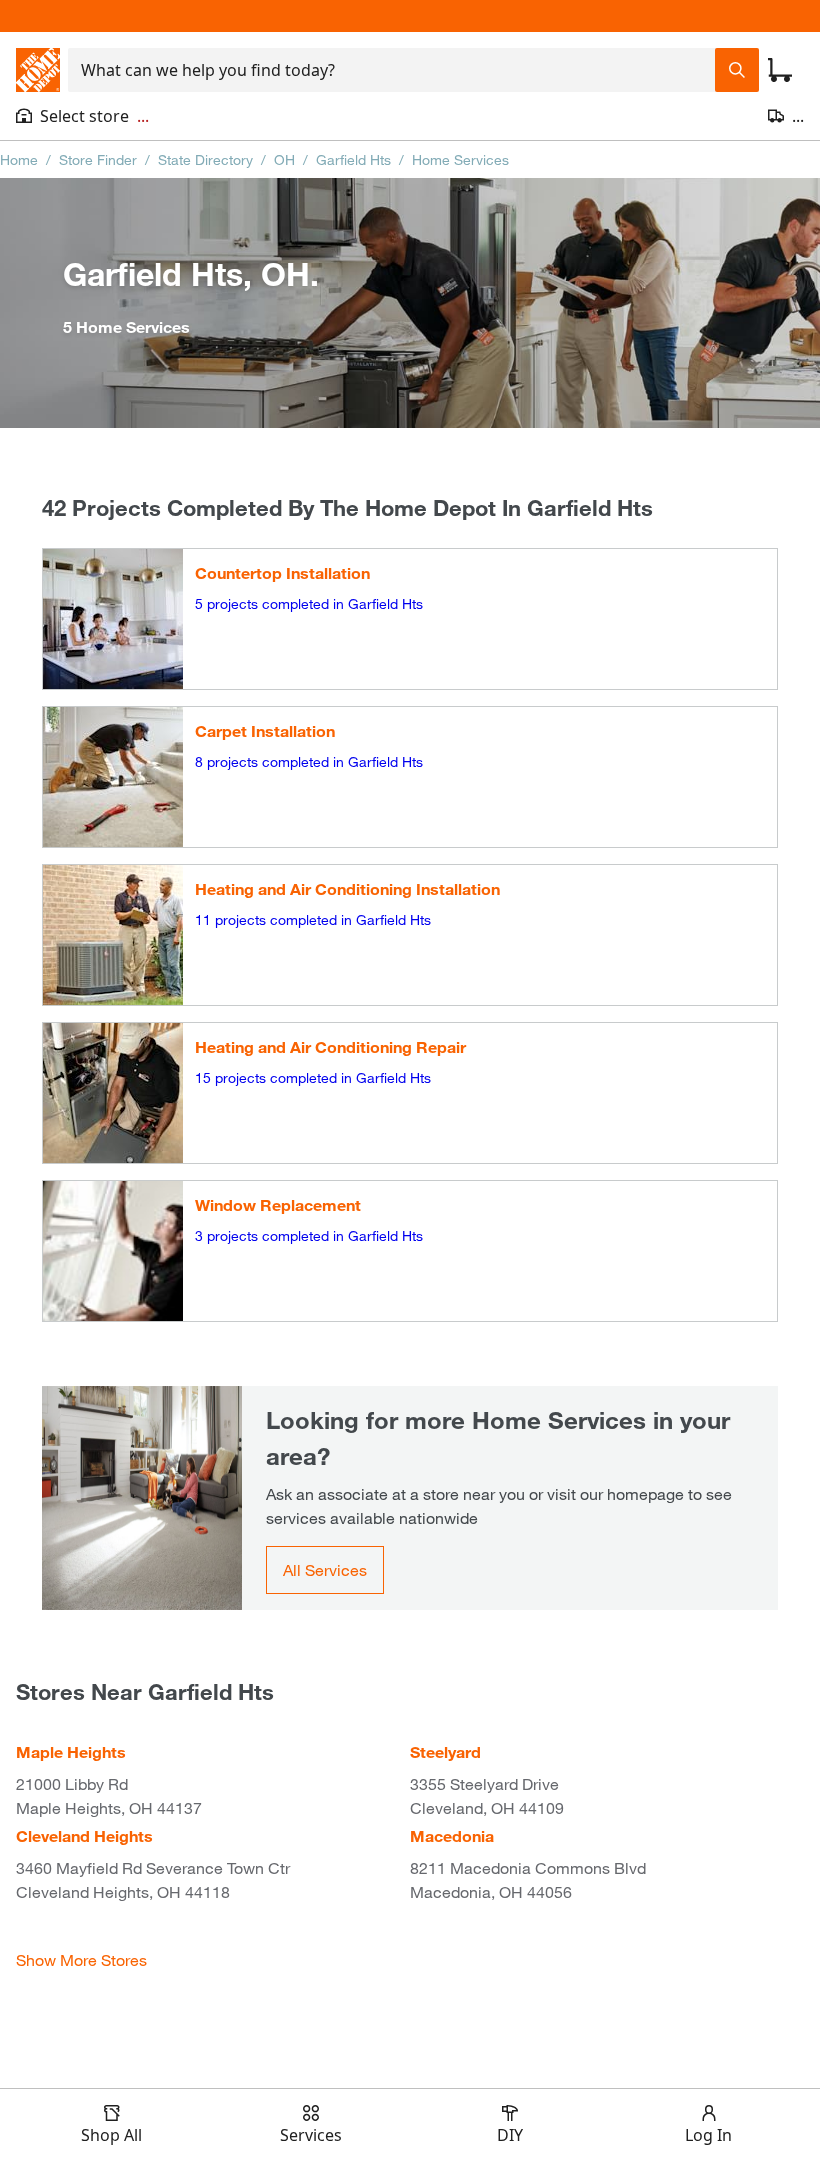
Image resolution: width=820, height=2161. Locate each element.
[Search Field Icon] (737, 70)
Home (19, 159)
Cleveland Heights (84, 1835)
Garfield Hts (353, 159)
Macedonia (452, 1835)
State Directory (205, 159)
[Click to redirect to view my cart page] (780, 70)
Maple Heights (71, 1751)
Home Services (460, 159)
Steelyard (445, 1751)
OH (284, 159)
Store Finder (98, 159)
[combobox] (391, 70)
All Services (325, 1569)
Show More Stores (81, 1959)
